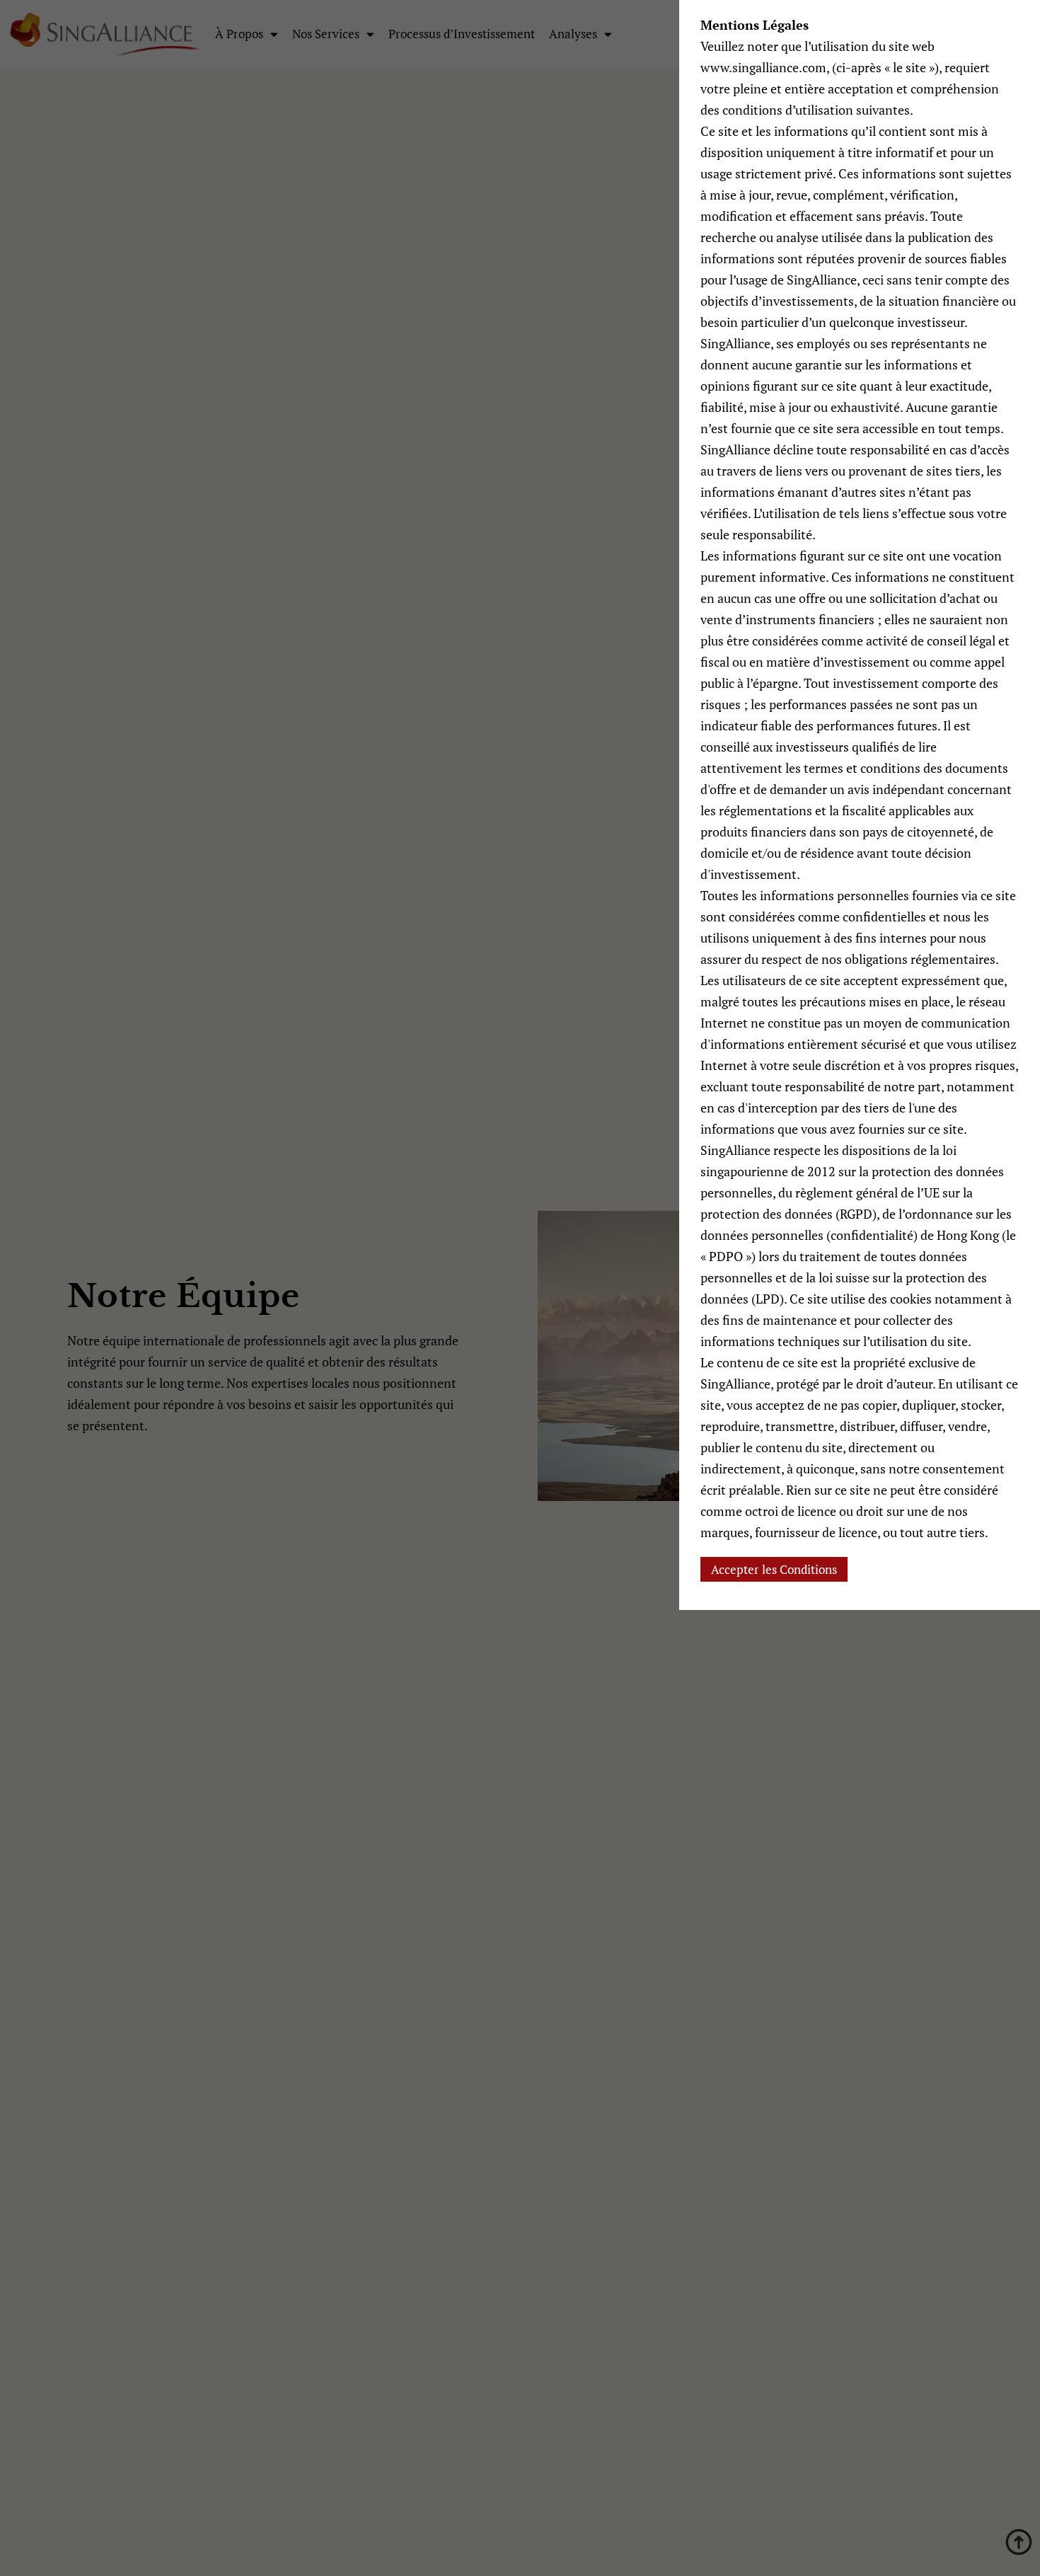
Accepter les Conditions (774, 1569)
